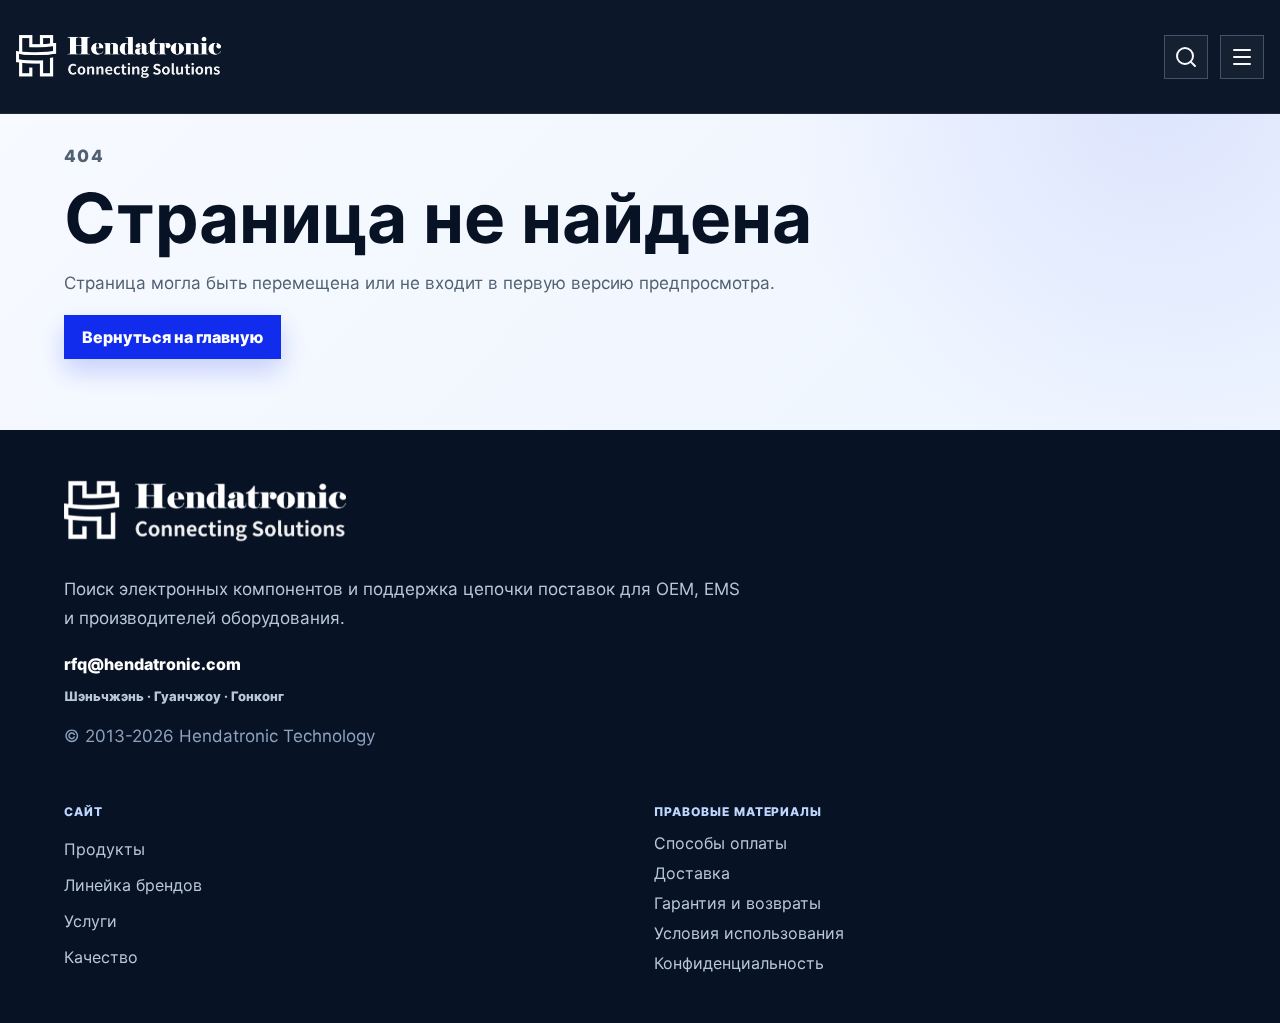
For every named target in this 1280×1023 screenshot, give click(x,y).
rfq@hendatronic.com (152, 664)
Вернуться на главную (172, 337)
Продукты (104, 849)
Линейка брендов (133, 885)
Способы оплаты (720, 843)
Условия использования (749, 933)
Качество (101, 957)
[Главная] (118, 57)
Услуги (90, 921)
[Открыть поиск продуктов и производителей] (1186, 57)
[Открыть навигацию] (1242, 57)
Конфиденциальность (739, 963)
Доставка (692, 873)
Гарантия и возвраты (737, 903)
